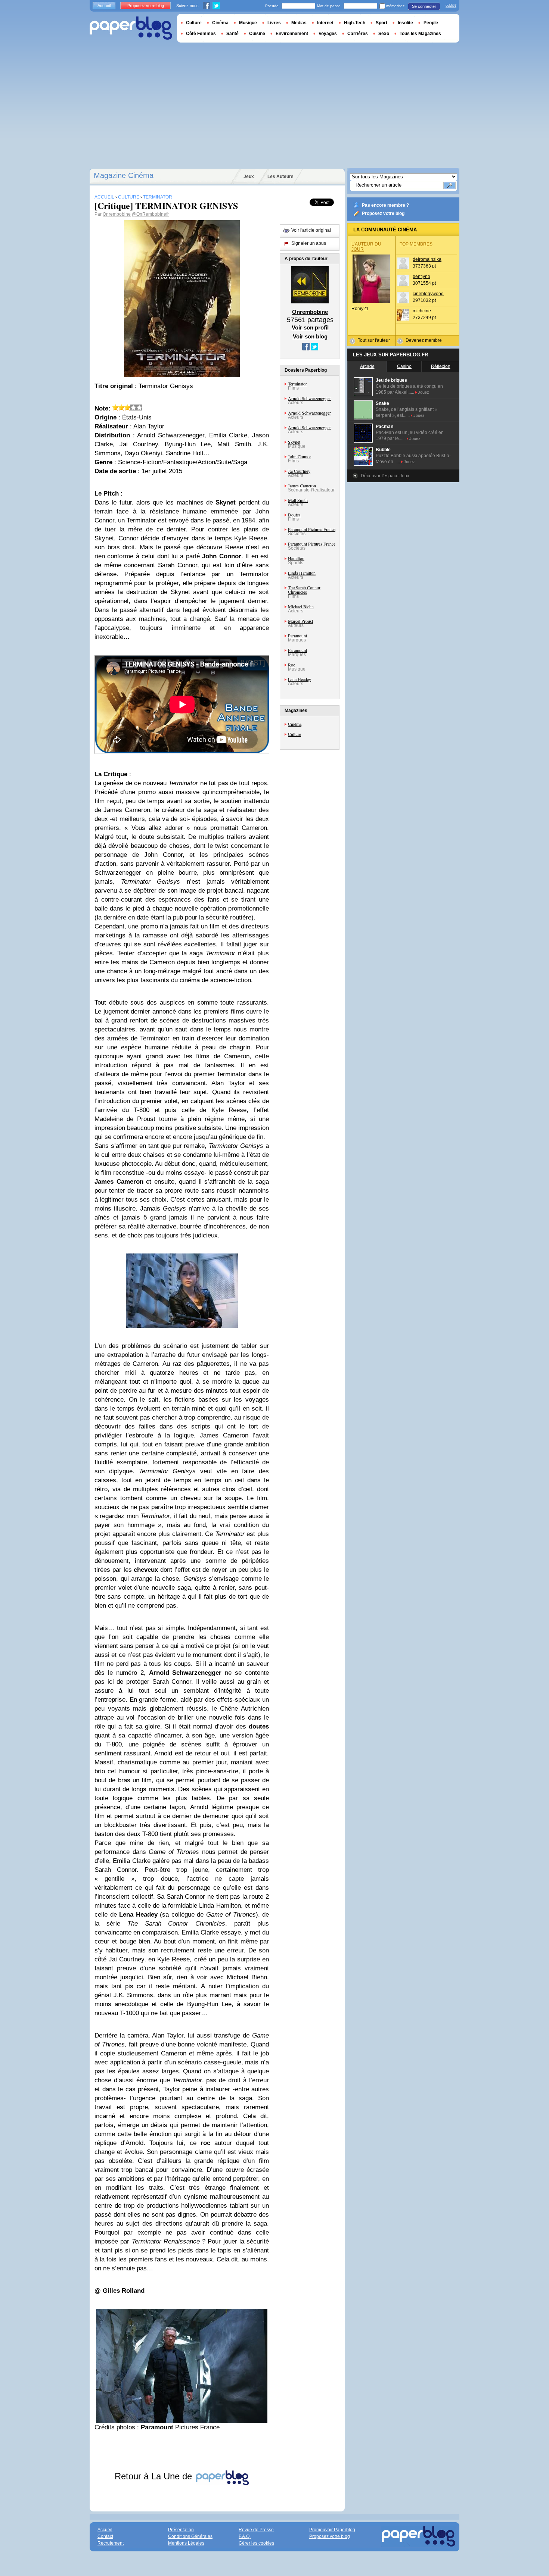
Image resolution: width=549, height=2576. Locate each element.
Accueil (104, 6)
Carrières (358, 34)
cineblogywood (428, 294)
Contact (105, 2536)
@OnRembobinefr (150, 214)
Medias (299, 23)
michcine (422, 311)
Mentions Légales (186, 2543)
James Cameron (302, 485)
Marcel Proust (300, 621)
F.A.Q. (245, 2536)
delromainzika (427, 259)
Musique (248, 23)
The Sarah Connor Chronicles (304, 590)
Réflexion (441, 366)
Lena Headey (300, 679)
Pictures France (180, 2427)
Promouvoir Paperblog (332, 2530)
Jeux (249, 177)
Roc (291, 665)
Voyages (328, 34)
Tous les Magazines (420, 34)
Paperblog (131, 28)
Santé (232, 34)
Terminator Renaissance (166, 2241)
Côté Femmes (201, 34)
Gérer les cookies (256, 2543)
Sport (381, 23)
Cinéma (295, 724)
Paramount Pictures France (312, 529)
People (431, 23)
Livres (274, 23)
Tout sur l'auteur (374, 340)
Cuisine (257, 34)
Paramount (297, 636)
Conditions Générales (190, 2536)
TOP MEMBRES (416, 244)
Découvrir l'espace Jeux (385, 476)
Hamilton (296, 558)
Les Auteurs (280, 177)
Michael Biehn (301, 606)
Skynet (294, 442)
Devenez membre (424, 340)
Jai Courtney (299, 471)
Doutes (294, 515)
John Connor (300, 456)
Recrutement (111, 2543)
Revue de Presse (256, 2530)
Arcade (367, 366)
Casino (404, 366)
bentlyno (421, 277)
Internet (325, 23)
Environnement (292, 34)
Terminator (297, 384)
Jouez (424, 392)
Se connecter (424, 6)
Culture (294, 734)
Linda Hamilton (302, 573)
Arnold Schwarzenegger (309, 398)
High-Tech (355, 23)
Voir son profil (310, 327)
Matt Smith (298, 500)
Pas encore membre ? (385, 205)
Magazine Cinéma (124, 175)
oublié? (451, 6)
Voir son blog (310, 336)
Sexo (384, 34)
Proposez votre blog (383, 213)
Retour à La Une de (155, 2476)
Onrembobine (117, 214)
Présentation (181, 2530)
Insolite (405, 23)
